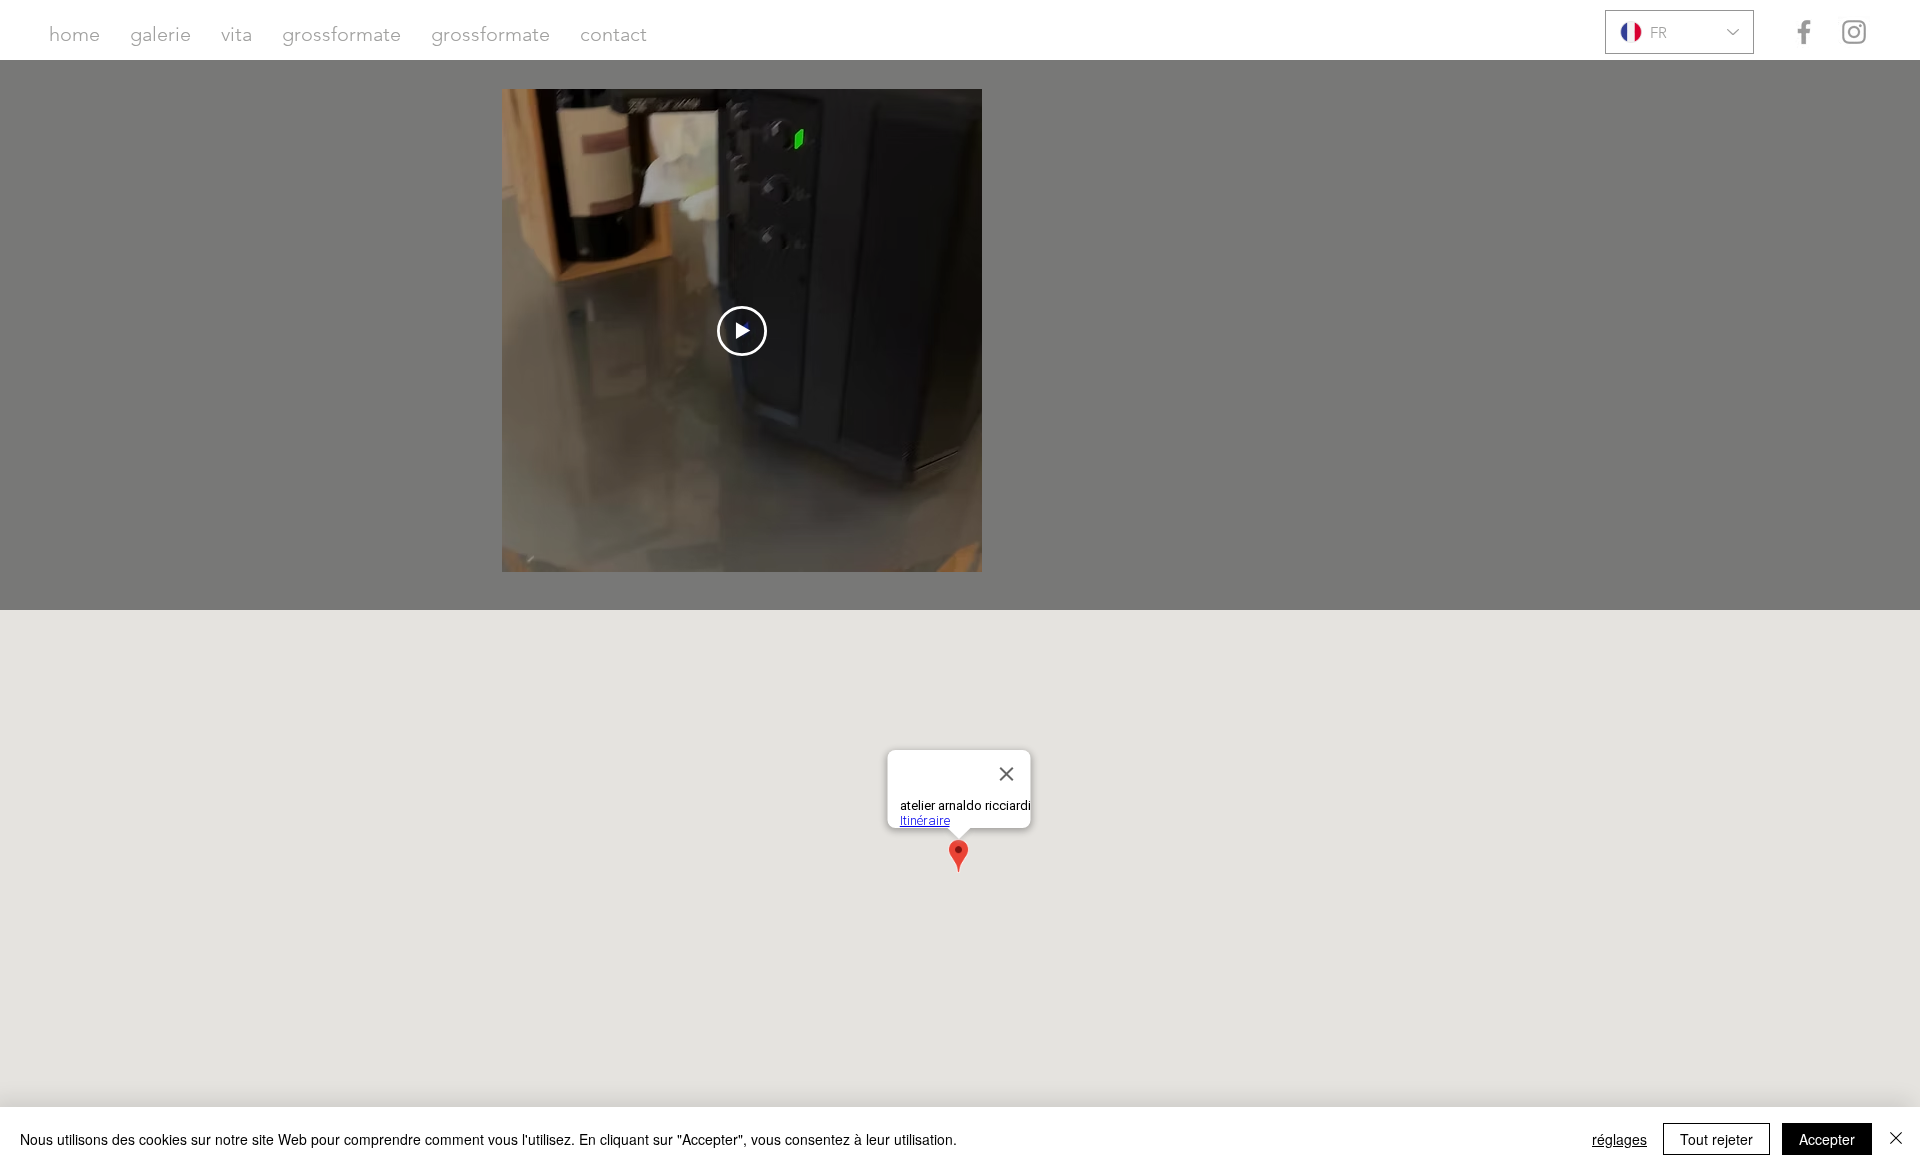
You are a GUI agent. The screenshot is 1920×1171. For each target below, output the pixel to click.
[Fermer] (1896, 1139)
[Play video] (742, 331)
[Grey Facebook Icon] (1804, 32)
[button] (160, 34)
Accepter (1827, 1139)
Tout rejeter (1716, 1139)
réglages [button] (1619, 1139)
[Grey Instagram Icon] (1854, 32)
